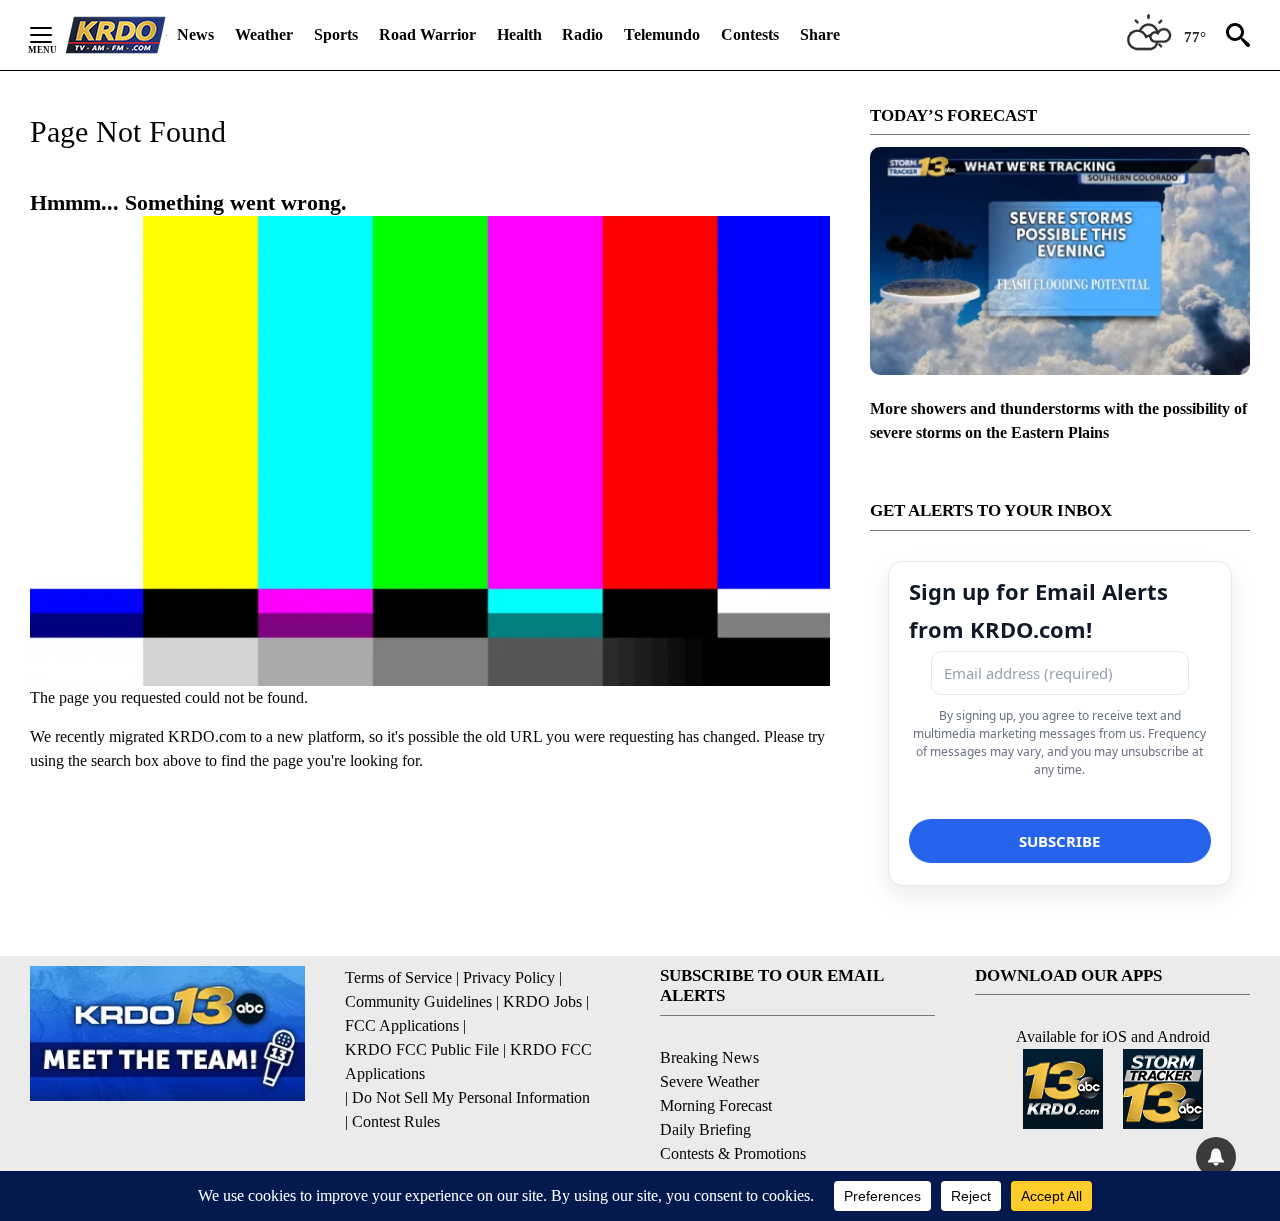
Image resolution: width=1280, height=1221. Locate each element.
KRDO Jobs (542, 1001)
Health (519, 34)
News (195, 34)
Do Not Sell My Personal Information (471, 1097)
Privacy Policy (509, 977)
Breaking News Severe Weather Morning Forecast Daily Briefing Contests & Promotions (733, 1105)
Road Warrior (427, 34)
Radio (582, 34)
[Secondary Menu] (56, 35)
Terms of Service (398, 977)
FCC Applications (402, 1025)
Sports (336, 34)
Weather (264, 34)
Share (820, 34)
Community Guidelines (418, 1001)
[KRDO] (116, 35)
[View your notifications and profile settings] (1216, 1157)
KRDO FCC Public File (422, 1049)
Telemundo (662, 34)
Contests (750, 34)
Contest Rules (396, 1121)
